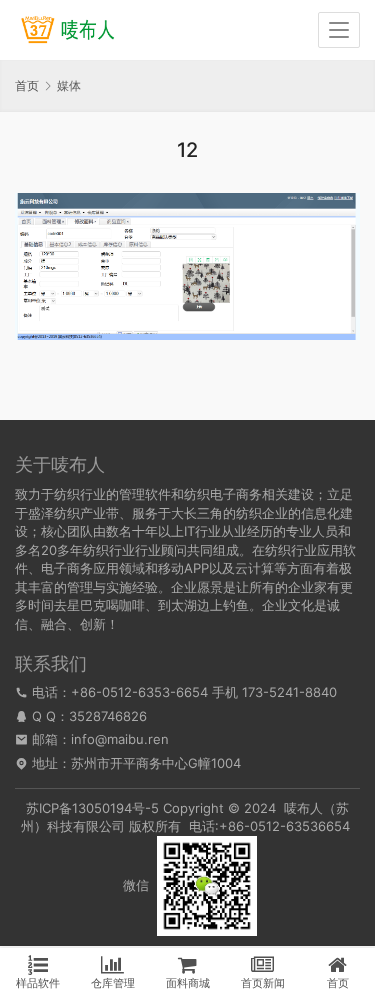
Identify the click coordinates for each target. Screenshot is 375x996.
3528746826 (108, 716)
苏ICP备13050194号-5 (92, 808)
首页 (27, 85)
